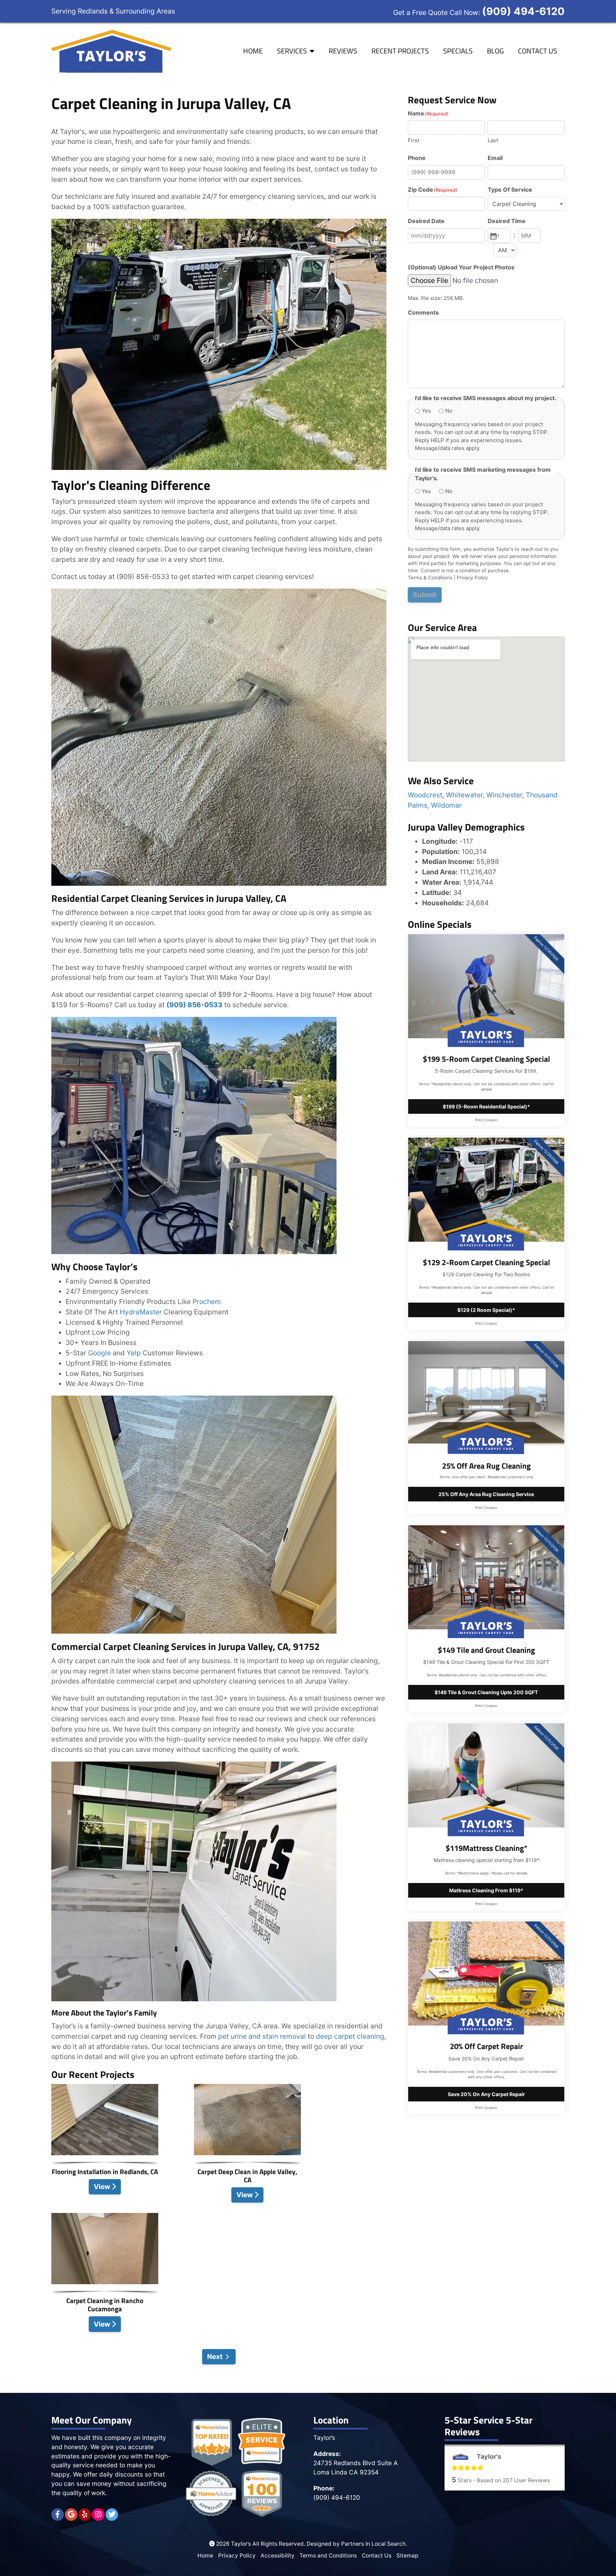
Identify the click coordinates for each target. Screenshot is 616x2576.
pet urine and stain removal (261, 2036)
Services (292, 51)
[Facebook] (58, 2515)
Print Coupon (486, 1120)
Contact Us (538, 51)
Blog (495, 51)
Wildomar (446, 805)
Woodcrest (425, 795)
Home (253, 51)
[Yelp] (85, 2515)
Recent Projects (400, 51)
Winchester (504, 795)
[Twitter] (112, 2515)
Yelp (134, 1353)
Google (99, 1353)
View (103, 2187)
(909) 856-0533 (194, 1005)
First (414, 140)
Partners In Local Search (373, 2544)
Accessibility (278, 2556)
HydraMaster (141, 1312)
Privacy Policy (472, 578)
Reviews (343, 51)
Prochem (207, 1302)
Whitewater (464, 795)
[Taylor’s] (112, 51)
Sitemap (407, 2556)
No (449, 411)
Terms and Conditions (328, 2556)
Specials (458, 51)
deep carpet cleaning (350, 2036)
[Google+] (71, 2515)
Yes (426, 411)
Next (215, 2357)
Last (493, 140)
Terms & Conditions (430, 578)
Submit (425, 595)
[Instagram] (98, 2515)
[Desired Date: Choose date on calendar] (493, 236)
